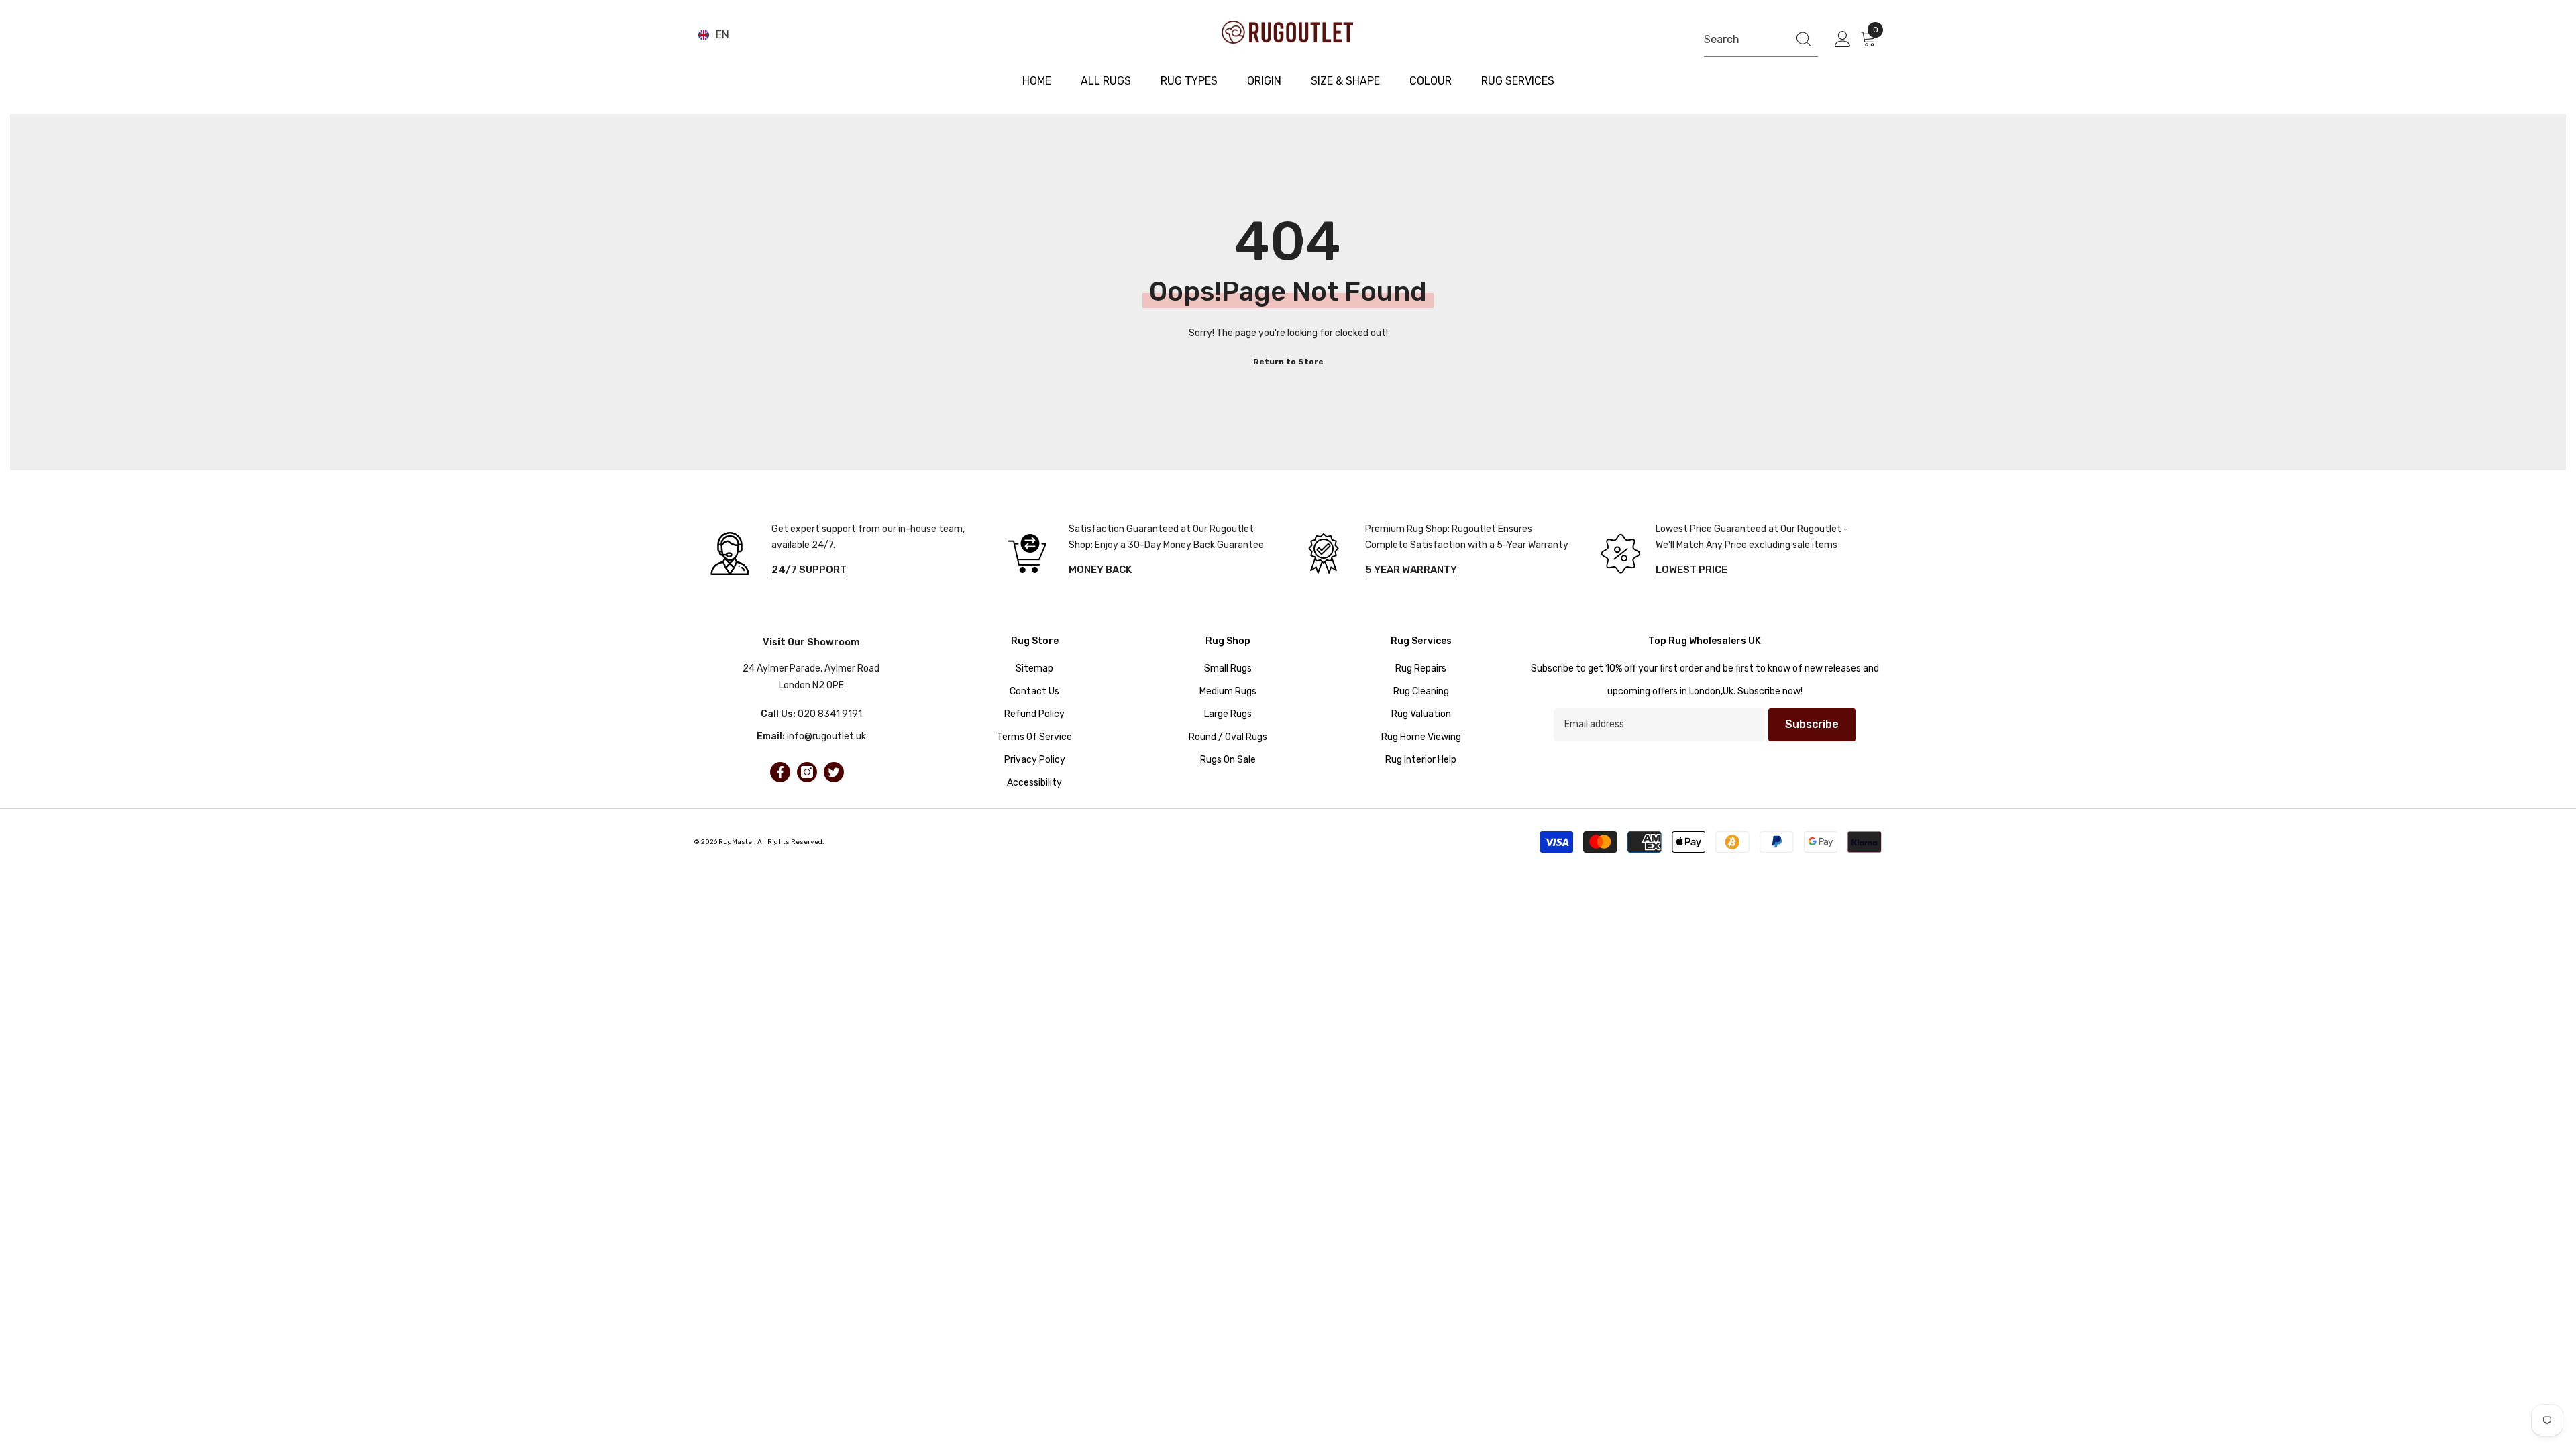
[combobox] (1742, 39)
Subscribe (1812, 724)
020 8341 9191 (830, 714)
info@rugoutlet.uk (826, 736)
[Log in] (1843, 40)
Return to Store (1288, 362)
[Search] (1761, 40)
